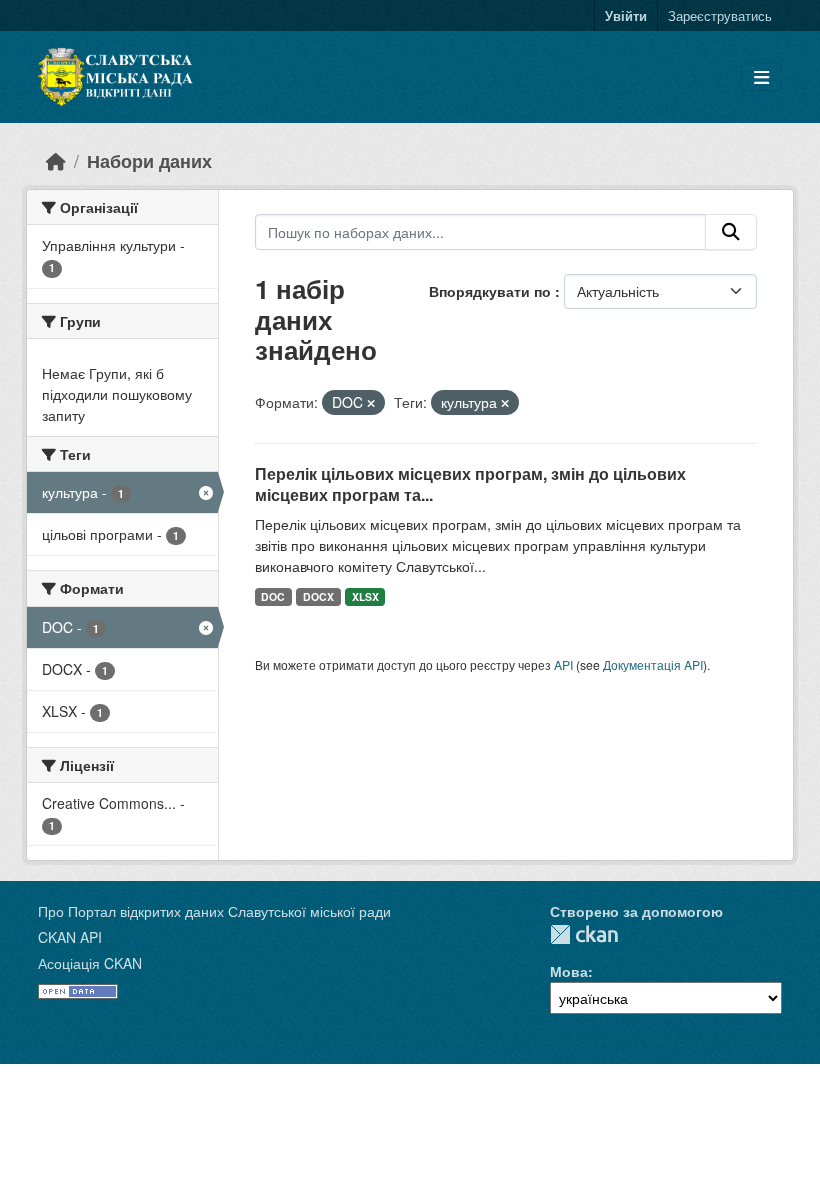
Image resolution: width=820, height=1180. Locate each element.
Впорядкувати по (492, 291)
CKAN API (70, 937)
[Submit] (731, 232)
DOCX (318, 596)
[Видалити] (371, 403)
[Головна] (56, 160)
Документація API (653, 664)
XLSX (365, 596)
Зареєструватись (720, 15)
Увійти (626, 15)
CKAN (584, 934)
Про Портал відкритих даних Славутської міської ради (214, 911)
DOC (273, 596)
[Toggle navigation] (761, 77)
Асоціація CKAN (90, 963)
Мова (569, 971)
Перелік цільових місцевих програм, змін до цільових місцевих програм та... (470, 484)
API (563, 664)
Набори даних (149, 160)
